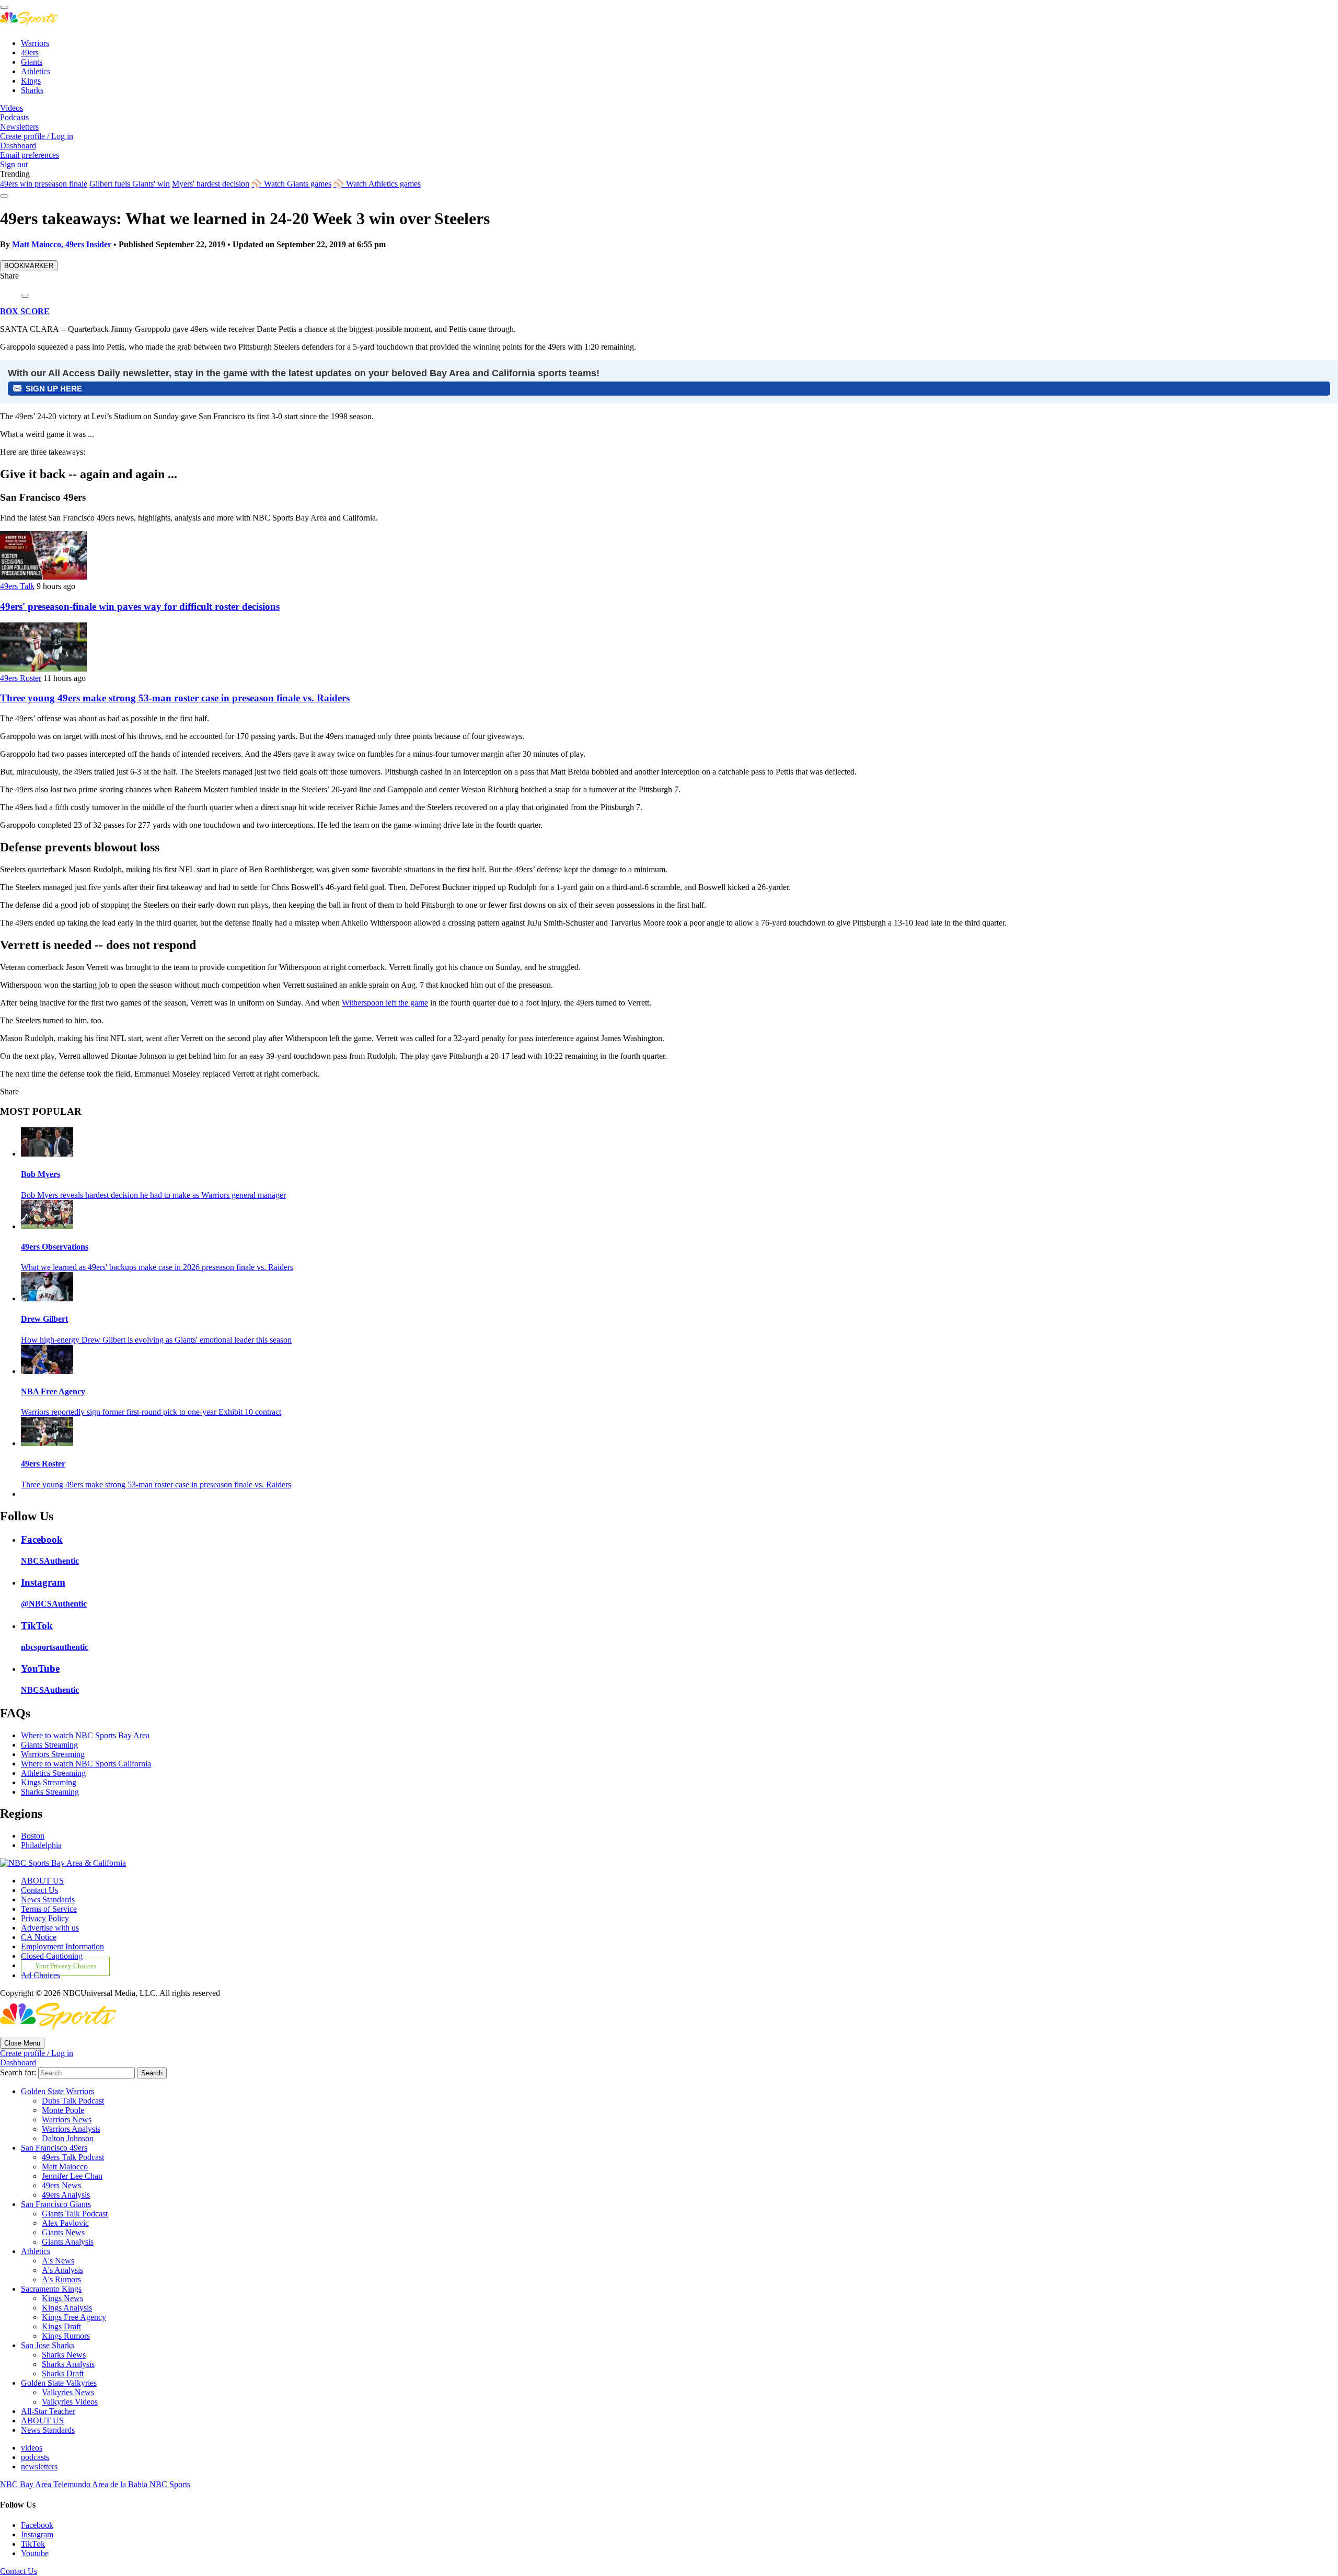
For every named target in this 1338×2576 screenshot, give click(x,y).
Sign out (14, 164)
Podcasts (14, 117)
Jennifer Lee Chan (72, 2176)
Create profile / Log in (37, 136)
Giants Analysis (68, 2242)
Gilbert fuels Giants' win (130, 184)
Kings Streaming (49, 1782)
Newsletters (19, 127)
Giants (32, 62)
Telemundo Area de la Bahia (101, 2484)
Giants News (63, 2232)
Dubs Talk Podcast (73, 2101)
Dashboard (18, 146)
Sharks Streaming (50, 1792)
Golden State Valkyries (59, 2383)
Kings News (62, 2298)
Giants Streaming (49, 1745)
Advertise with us (50, 1928)
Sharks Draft (63, 2373)
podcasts (35, 2457)
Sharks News (64, 2355)
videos (32, 2448)
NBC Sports (170, 2484)
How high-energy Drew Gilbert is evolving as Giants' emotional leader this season (156, 1340)
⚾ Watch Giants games (291, 184)
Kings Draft (61, 2326)
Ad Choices (41, 1975)
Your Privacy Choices (66, 1966)
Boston (33, 1836)
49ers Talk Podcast (73, 2157)
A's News (58, 2261)
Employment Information (62, 1947)
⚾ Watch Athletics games (377, 184)
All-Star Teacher (48, 2411)
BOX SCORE (25, 311)
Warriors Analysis (71, 2129)
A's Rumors (61, 2279)
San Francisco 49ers (54, 2148)
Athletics (36, 71)
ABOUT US (42, 1881)
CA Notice (39, 1937)
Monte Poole (63, 2110)
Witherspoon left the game (385, 1003)
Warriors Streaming (53, 1754)
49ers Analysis (66, 2195)
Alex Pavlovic (65, 2223)
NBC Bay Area (27, 2484)
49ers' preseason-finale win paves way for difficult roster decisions (140, 607)
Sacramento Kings (51, 2289)
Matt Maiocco (65, 2167)
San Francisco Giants (56, 2204)
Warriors (35, 43)
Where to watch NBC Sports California (86, 1764)
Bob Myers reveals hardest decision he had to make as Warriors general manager (153, 1195)
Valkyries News (68, 2392)
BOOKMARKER (29, 266)
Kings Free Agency (74, 2317)
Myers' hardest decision (211, 184)
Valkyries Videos (70, 2402)
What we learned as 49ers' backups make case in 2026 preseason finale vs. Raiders (157, 1267)
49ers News (61, 2185)
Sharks (32, 90)
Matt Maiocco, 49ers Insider (62, 244)
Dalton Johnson (68, 2138)
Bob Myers (41, 1174)
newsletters (39, 2467)
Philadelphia (41, 1845)
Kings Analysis (67, 2308)
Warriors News (67, 2119)
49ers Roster (21, 678)
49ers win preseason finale (44, 184)
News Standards (48, 1899)
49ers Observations (55, 1247)
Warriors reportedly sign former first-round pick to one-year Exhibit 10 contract (151, 1412)
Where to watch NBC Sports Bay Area (85, 1735)
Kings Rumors (66, 2336)
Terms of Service (49, 1909)
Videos (11, 108)
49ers (30, 53)
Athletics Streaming (53, 1773)
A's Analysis (62, 2270)
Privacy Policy (45, 1918)
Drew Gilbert (44, 1319)
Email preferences (30, 155)
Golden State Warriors (57, 2091)
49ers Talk (17, 586)
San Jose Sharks (48, 2345)
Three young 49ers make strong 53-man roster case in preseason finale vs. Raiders (175, 698)
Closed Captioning (52, 1956)
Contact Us (39, 1890)
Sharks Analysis (68, 2364)
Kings (31, 81)
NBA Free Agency (53, 1391)
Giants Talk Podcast (75, 2214)
